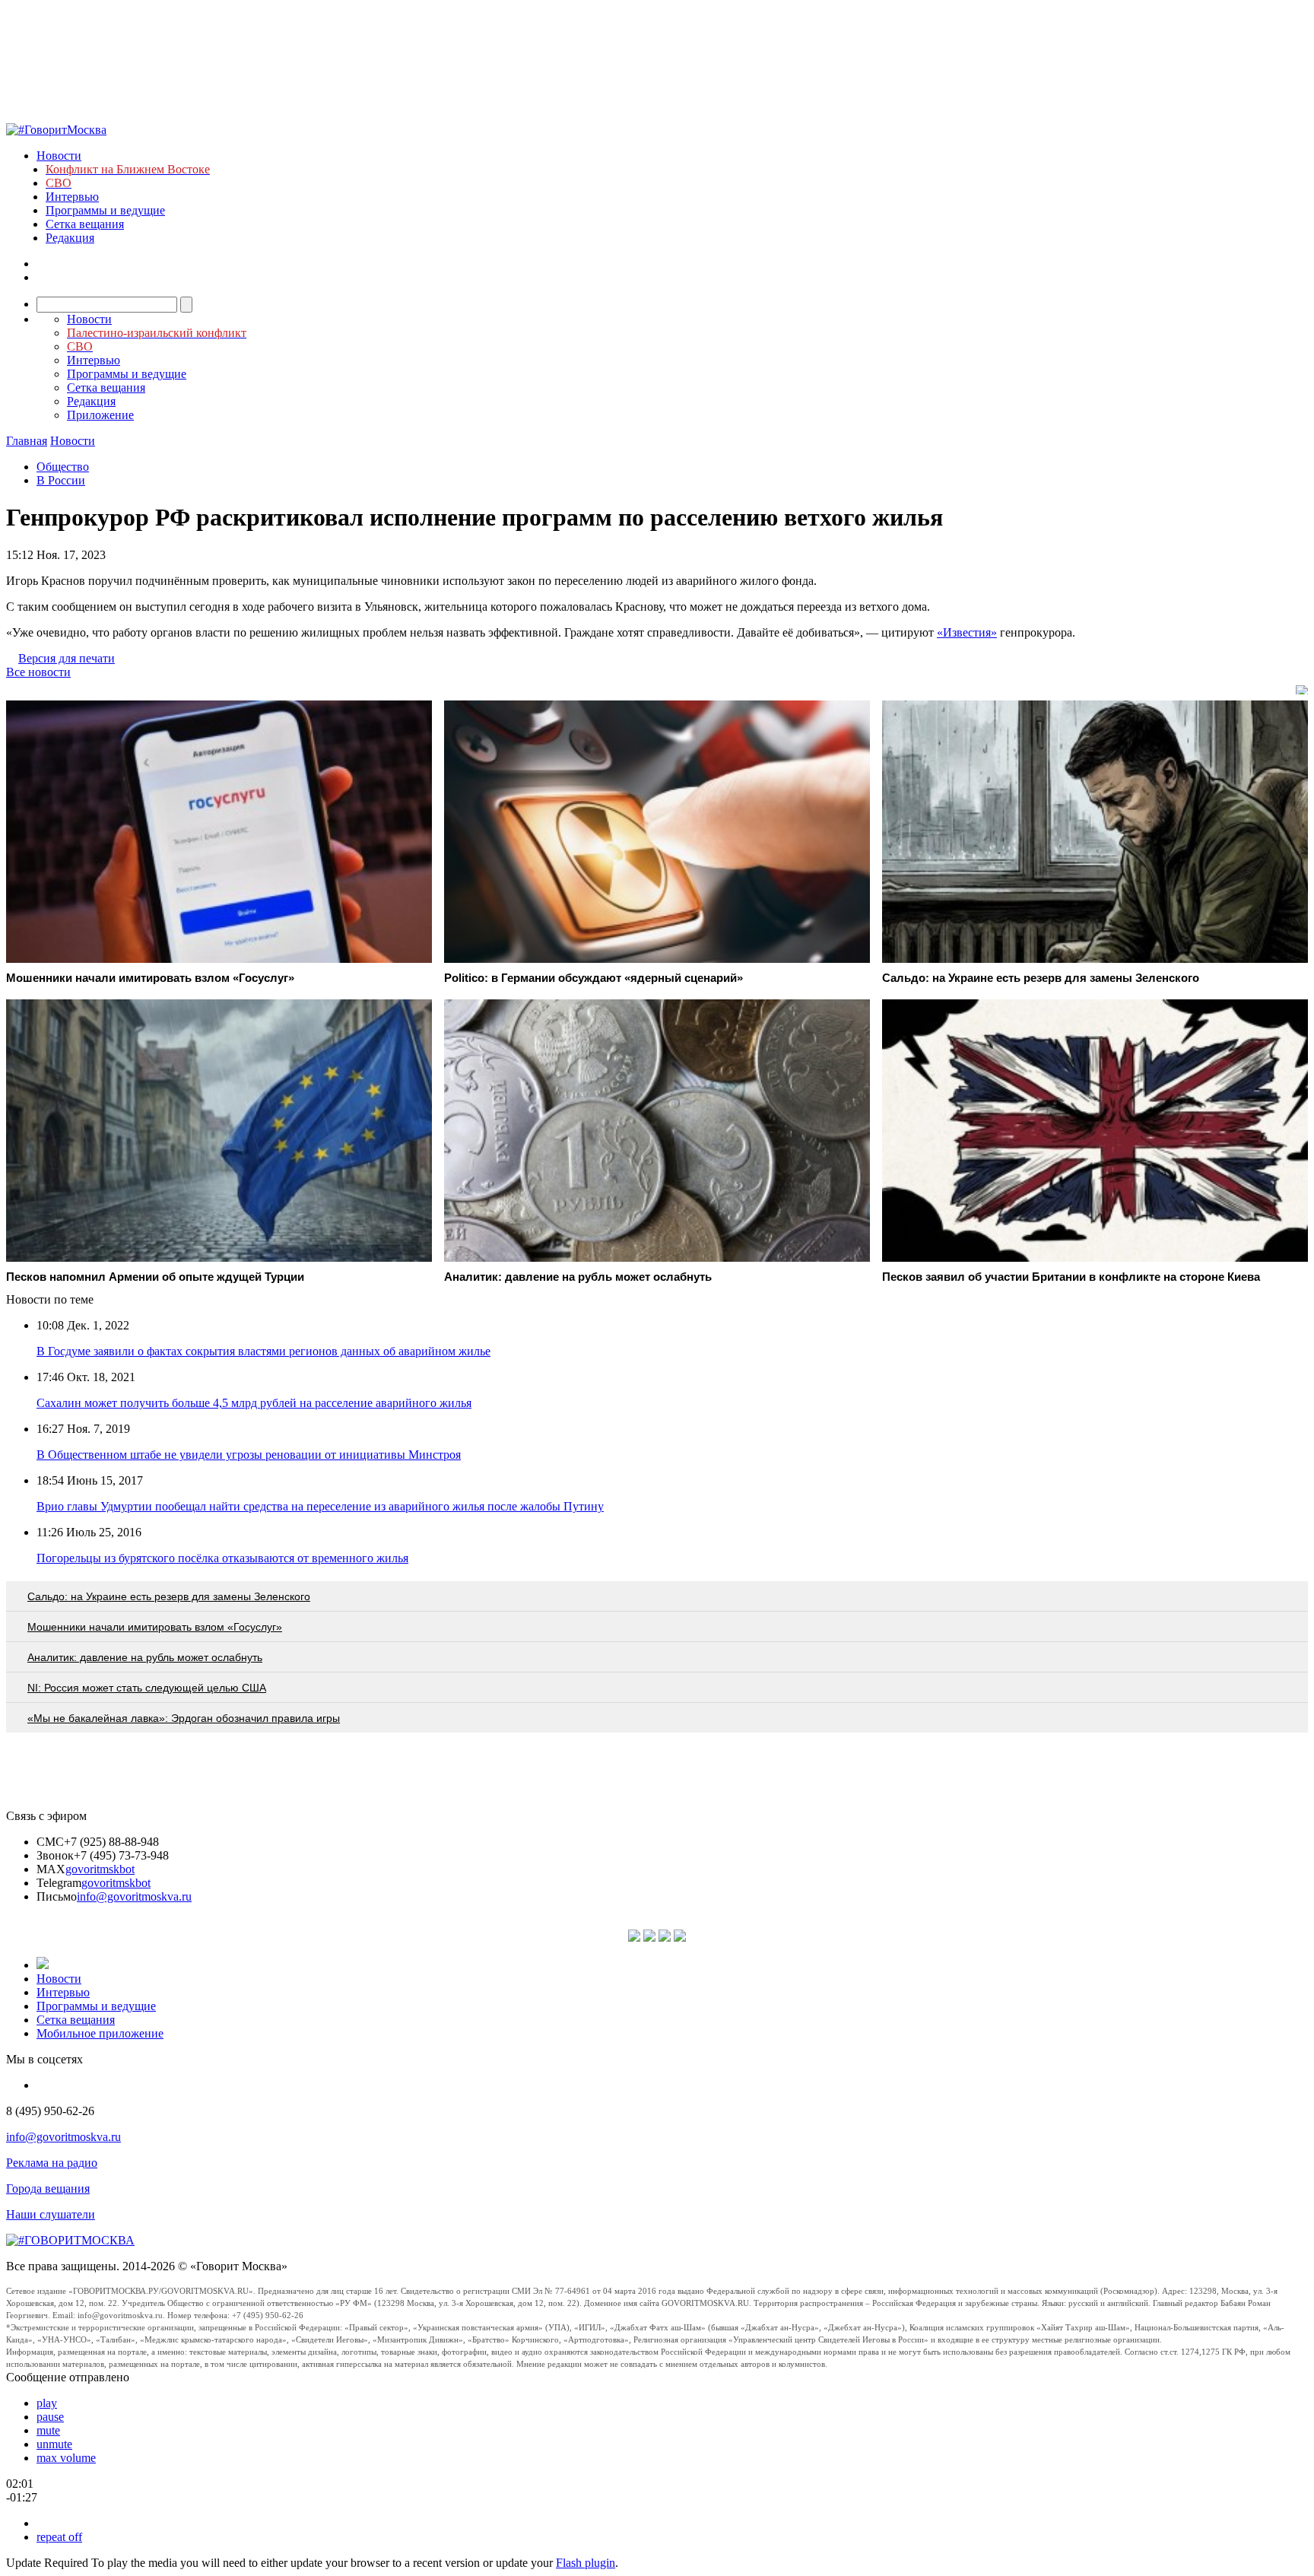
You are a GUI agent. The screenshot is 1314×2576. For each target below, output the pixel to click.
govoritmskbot (100, 1869)
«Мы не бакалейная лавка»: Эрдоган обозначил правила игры (184, 1718)
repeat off (59, 2537)
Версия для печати (67, 658)
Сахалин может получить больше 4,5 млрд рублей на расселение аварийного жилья (254, 1403)
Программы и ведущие (105, 210)
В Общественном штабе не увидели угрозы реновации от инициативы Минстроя (249, 1455)
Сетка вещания (85, 224)
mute (48, 2430)
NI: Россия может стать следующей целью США (147, 1688)
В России (61, 480)
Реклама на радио (52, 2163)
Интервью (72, 197)
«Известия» (967, 632)
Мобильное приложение (100, 2033)
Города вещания (48, 2188)
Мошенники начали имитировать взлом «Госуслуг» (155, 1627)
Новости (59, 156)
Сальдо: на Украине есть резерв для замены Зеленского (169, 1596)
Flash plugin (586, 2563)
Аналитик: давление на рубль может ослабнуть (145, 1657)
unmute (54, 2444)
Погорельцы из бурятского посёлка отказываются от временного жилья (222, 1558)
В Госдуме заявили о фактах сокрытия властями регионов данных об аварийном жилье (263, 1351)
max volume (66, 2458)
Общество (63, 467)
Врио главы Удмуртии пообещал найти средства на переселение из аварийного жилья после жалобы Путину (320, 1506)
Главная (27, 441)
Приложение (100, 415)
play (47, 2403)
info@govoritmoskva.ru (134, 1896)
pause (50, 2417)
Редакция (70, 238)
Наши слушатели (51, 2214)
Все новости (38, 672)
